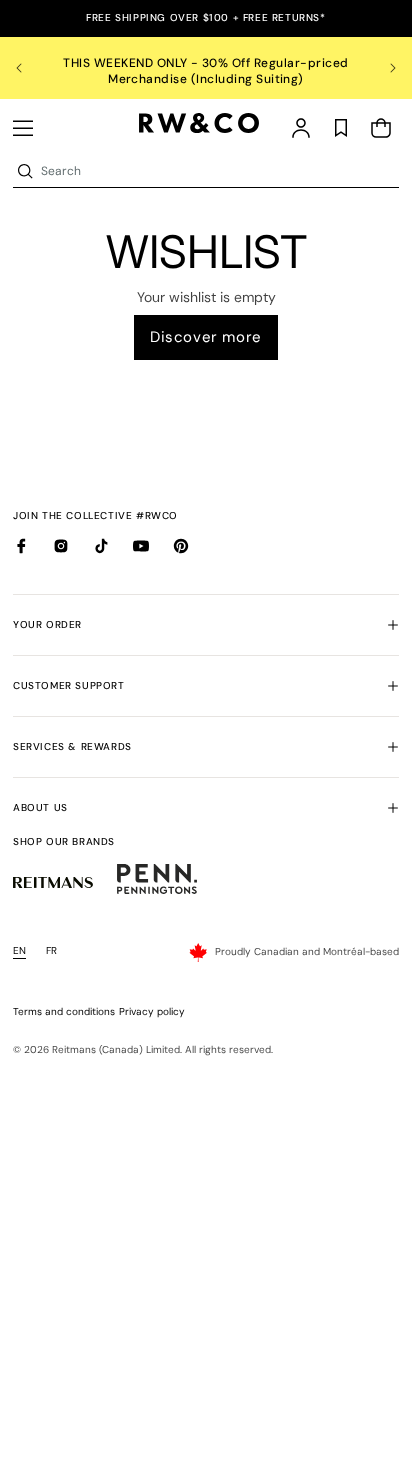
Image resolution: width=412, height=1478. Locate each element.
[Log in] (301, 128)
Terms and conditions (64, 1011)
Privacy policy (152, 1011)
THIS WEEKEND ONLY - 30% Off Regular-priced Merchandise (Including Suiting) (205, 71)
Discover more (206, 337)
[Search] (25, 171)
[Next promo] (381, 68)
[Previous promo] (31, 68)
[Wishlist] (341, 128)
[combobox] (218, 171)
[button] (23, 128)
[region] (206, 68)
